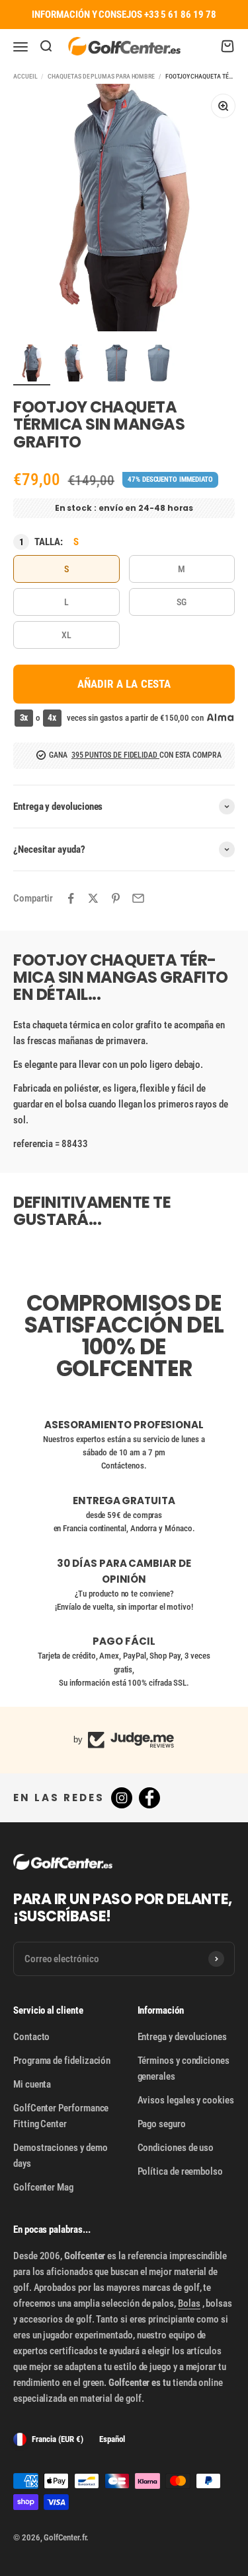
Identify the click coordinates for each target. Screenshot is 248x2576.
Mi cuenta (32, 2084)
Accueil (25, 76)
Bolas (189, 2303)
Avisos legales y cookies (186, 2100)
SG (182, 602)
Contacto (31, 2037)
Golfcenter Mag (43, 2187)
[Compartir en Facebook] (71, 898)
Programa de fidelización (62, 2061)
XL (66, 635)
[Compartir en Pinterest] (116, 898)
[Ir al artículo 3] (116, 365)
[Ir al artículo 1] (32, 365)
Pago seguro (162, 2124)
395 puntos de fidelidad (115, 755)
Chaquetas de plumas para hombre (101, 76)
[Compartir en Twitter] (93, 898)
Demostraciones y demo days (60, 2156)
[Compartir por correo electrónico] (138, 898)
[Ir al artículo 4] (159, 365)
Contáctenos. (124, 1466)
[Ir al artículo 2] (74, 365)
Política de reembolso (180, 2171)
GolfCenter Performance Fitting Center (61, 2116)
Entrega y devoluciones (182, 2037)
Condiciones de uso (176, 2148)
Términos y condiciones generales (184, 2068)
